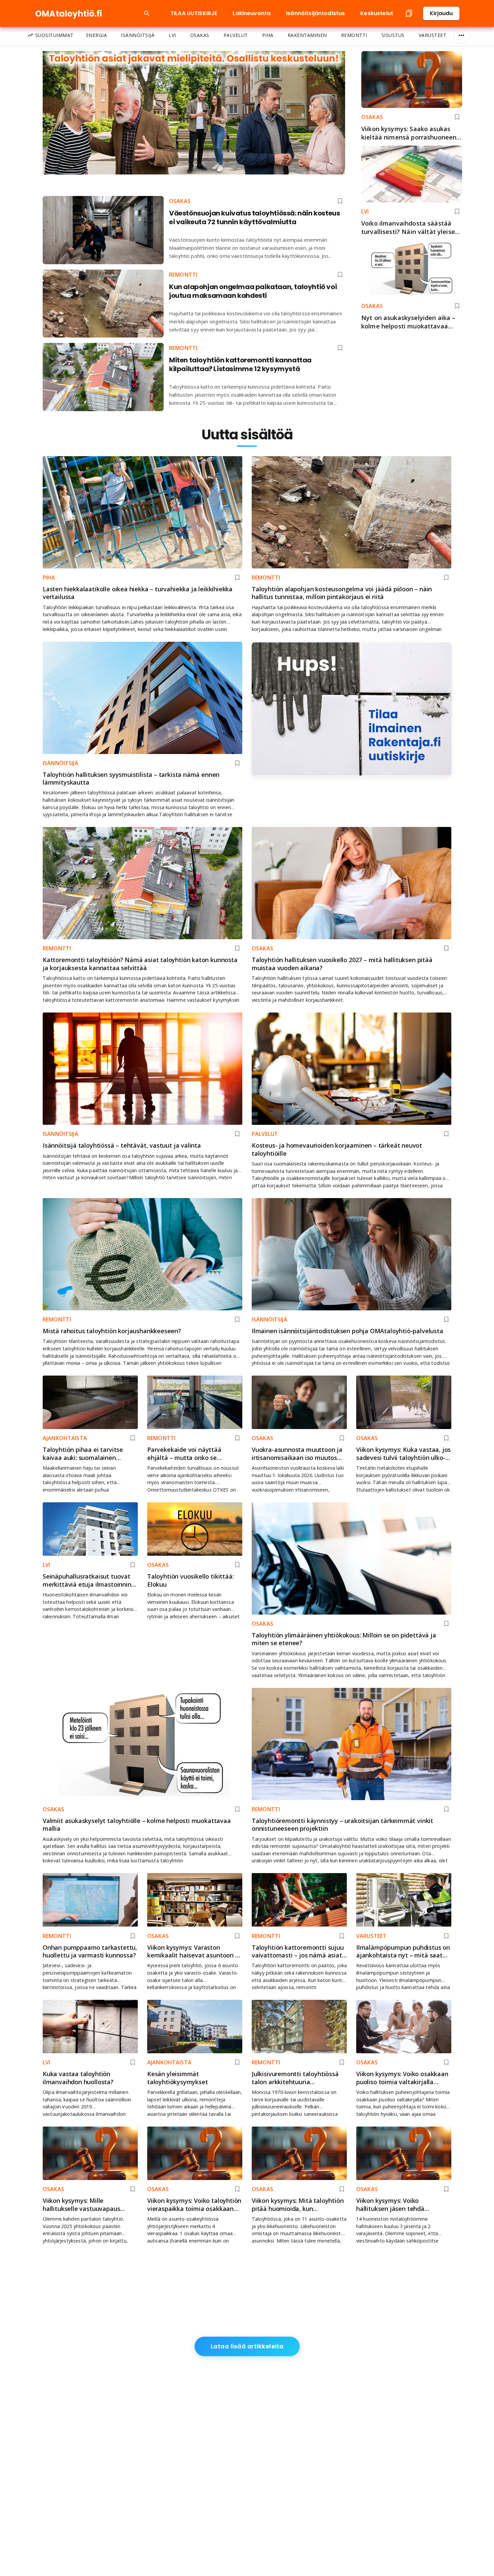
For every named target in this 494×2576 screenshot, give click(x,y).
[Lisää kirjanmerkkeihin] (457, 117)
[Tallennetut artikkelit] (409, 13)
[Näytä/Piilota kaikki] (461, 35)
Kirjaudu (441, 13)
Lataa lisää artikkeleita (247, 2346)
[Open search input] (147, 13)
